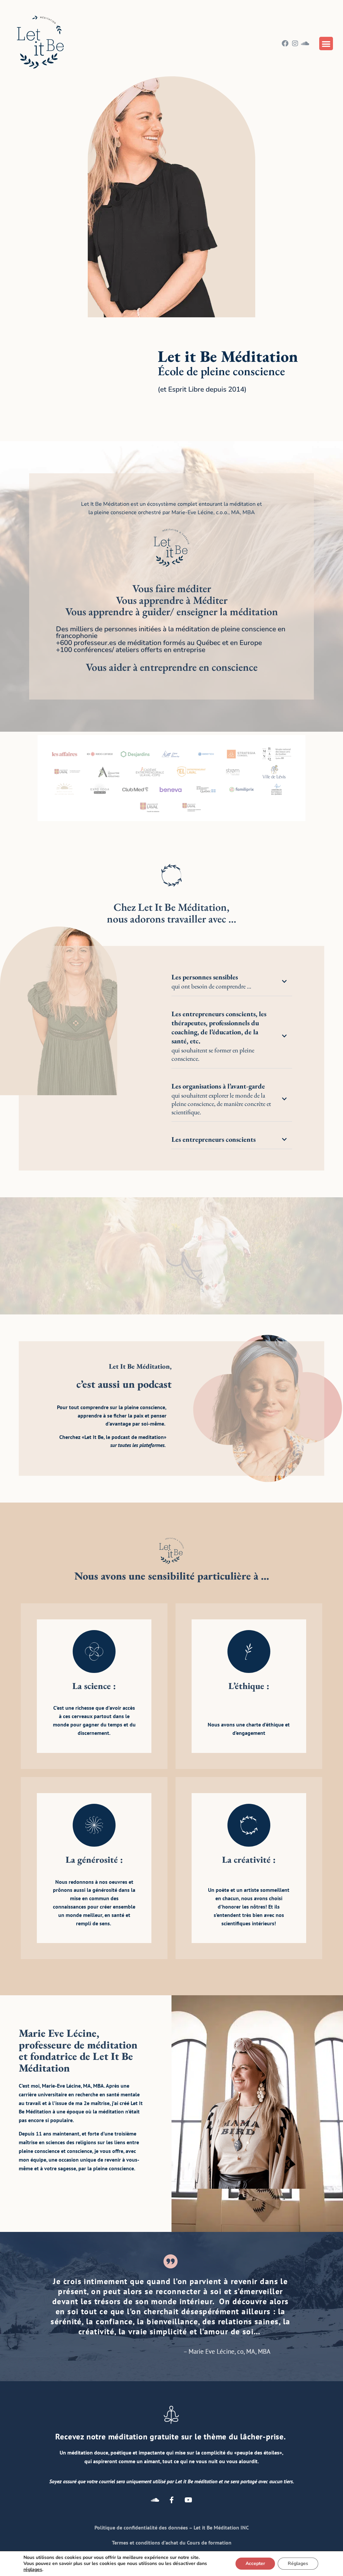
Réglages (298, 2563)
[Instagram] (295, 44)
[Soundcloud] (305, 44)
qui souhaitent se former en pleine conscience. (219, 1036)
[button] (326, 44)
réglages (33, 2570)
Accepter (255, 2563)
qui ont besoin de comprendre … (211, 981)
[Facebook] (285, 44)
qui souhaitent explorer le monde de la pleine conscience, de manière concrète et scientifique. (221, 1099)
